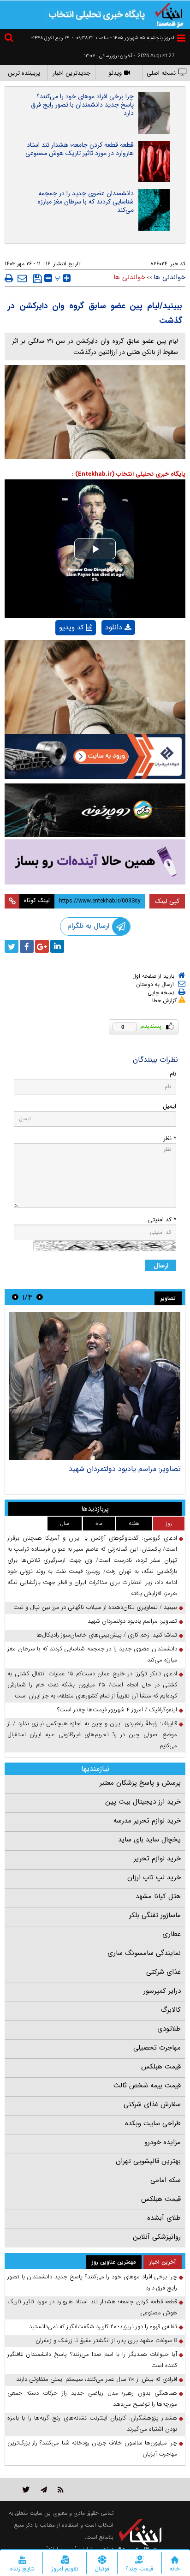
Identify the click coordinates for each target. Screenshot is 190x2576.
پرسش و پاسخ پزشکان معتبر (140, 1783)
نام (173, 1074)
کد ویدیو (71, 628)
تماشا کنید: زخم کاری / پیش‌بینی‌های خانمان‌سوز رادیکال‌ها (107, 1635)
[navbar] (181, 38)
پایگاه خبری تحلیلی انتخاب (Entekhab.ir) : (129, 474)
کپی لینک (167, 901)
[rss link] (61, 2489)
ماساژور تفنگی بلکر (155, 1915)
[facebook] (27, 946)
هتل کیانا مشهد (158, 1896)
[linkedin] (57, 946)
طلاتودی (169, 2029)
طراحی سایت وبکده (153, 2123)
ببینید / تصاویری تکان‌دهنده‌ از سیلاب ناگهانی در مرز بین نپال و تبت (95, 1607)
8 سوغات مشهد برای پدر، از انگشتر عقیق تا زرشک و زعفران (106, 2340)
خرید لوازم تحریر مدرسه (147, 1821)
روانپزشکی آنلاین (157, 2237)
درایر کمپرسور (162, 1991)
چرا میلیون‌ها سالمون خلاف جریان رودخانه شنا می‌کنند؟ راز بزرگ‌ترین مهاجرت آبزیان (92, 2448)
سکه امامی (166, 2180)
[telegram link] (44, 2489)
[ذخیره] (38, 279)
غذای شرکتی (163, 1972)
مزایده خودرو (163, 2142)
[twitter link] (26, 2489)
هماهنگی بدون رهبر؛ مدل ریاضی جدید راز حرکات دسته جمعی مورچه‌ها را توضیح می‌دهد (92, 2399)
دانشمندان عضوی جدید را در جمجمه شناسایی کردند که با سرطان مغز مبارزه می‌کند (86, 202)
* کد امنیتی (162, 1220)
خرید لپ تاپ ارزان (154, 1877)
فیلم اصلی (103, 651)
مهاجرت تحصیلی (157, 2048)
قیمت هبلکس (161, 2067)
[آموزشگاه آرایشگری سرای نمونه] (95, 862)
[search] (10, 39)
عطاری (172, 1934)
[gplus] (42, 946)
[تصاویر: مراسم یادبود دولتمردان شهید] (95, 1386)
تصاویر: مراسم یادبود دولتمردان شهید (125, 1469)
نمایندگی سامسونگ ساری (144, 1953)
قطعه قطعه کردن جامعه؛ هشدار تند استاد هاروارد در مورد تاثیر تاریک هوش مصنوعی (80, 149)
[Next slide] (15, 1297)
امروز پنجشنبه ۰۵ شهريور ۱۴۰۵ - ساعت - (123, 38)
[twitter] (12, 946)
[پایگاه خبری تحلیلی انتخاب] (169, 14)
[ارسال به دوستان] (22, 278)
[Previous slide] (40, 1297)
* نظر (170, 1139)
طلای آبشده (164, 2218)
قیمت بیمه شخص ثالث (147, 2086)
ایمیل (169, 1106)
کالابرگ (171, 2010)
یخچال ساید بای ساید (149, 1840)
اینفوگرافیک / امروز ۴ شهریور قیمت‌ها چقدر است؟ (117, 1710)
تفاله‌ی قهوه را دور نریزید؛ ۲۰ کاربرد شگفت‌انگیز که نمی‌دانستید (103, 2327)
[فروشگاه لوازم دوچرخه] (95, 810)
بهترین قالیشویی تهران (148, 2161)
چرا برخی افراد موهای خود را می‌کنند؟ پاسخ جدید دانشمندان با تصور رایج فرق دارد (82, 105)
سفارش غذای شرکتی (152, 2104)
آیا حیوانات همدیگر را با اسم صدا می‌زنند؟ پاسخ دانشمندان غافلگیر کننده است (92, 2360)
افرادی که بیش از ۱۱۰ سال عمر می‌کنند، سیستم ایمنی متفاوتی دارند (97, 2379)
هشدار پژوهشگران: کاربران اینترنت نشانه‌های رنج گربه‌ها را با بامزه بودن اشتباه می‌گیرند (92, 2424)
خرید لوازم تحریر (157, 1859)
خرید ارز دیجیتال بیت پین (143, 1802)
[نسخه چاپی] (9, 278)
